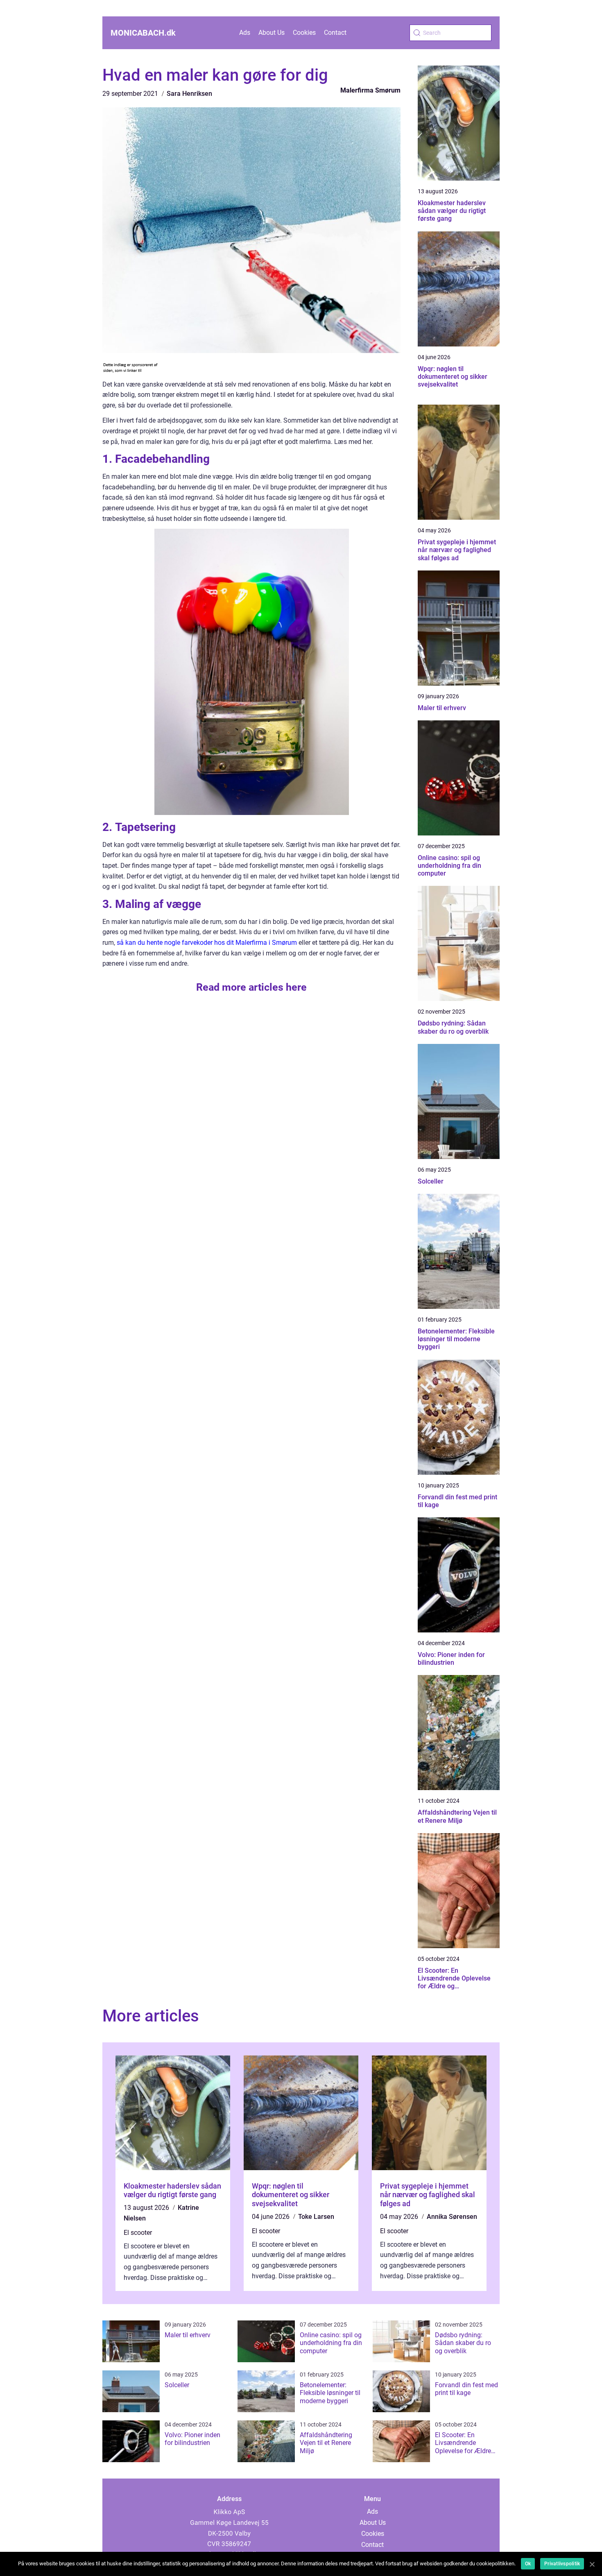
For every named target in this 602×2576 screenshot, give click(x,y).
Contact (335, 33)
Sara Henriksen (189, 94)
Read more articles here (251, 987)
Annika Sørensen (452, 2217)
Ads (245, 33)
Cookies (304, 33)
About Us (272, 33)
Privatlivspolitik (562, 2564)
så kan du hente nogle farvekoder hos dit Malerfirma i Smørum (207, 943)
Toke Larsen (316, 2217)
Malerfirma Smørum (370, 90)
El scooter (138, 2233)
